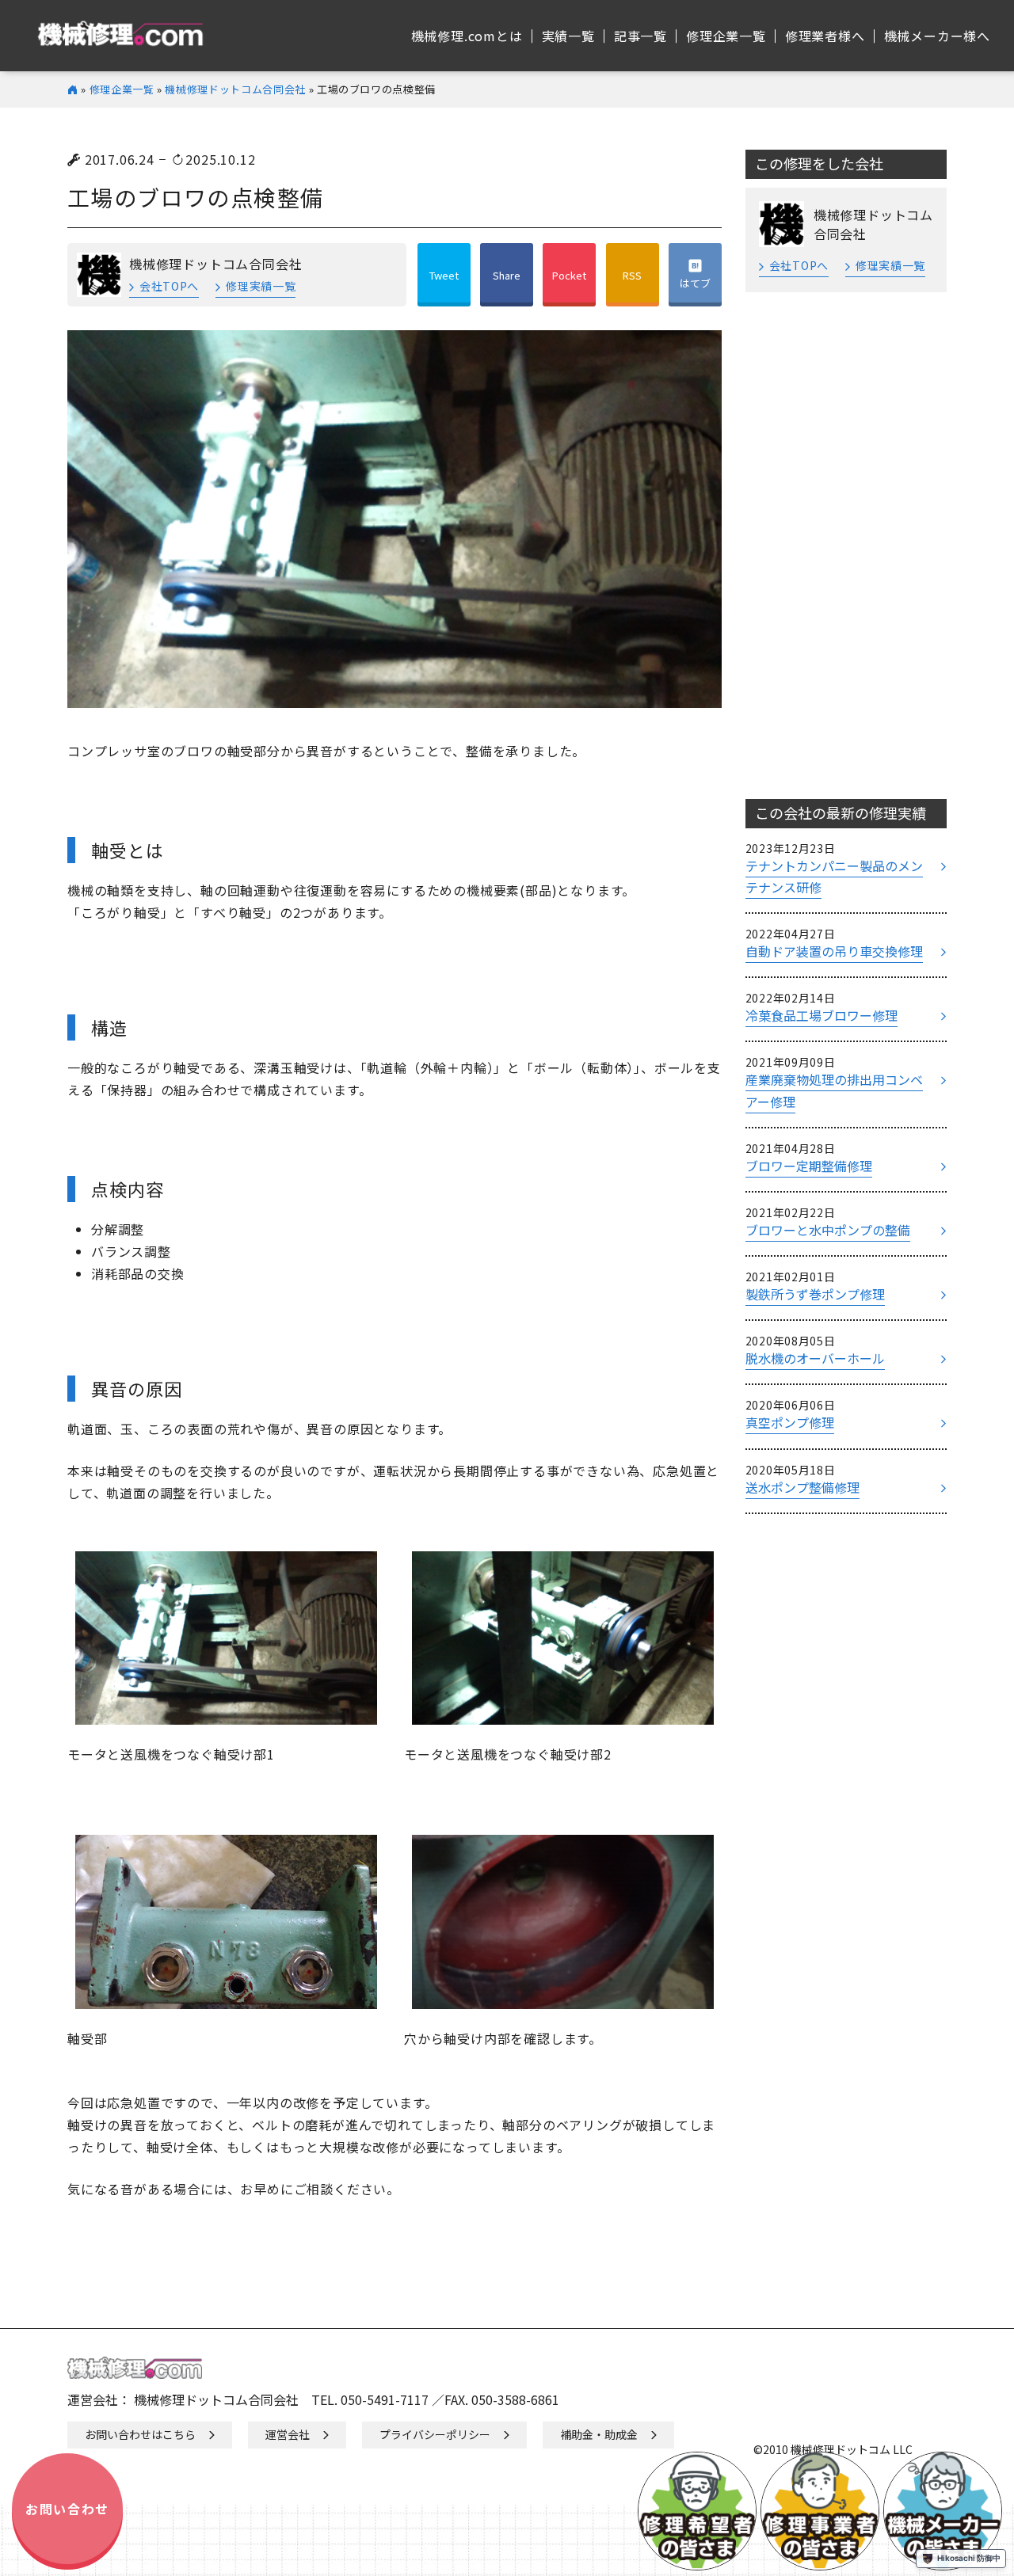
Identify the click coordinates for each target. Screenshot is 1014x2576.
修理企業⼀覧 (726, 36)
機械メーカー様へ (937, 36)
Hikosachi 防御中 (969, 2558)
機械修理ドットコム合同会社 (235, 89)
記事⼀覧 (640, 36)
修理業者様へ (825, 36)
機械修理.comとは (467, 36)
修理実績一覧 (261, 286)
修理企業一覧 (122, 89)
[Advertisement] (846, 546)
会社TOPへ (169, 286)
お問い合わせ (67, 2509)
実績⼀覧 (568, 36)
